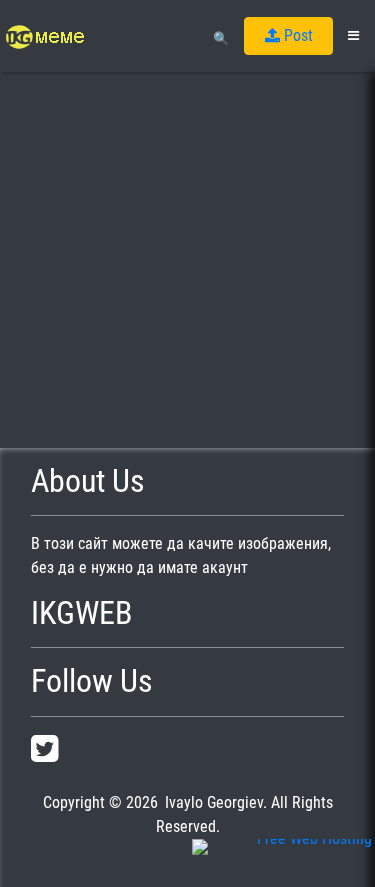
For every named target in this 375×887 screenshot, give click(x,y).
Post (296, 35)
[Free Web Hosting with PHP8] (282, 861)
